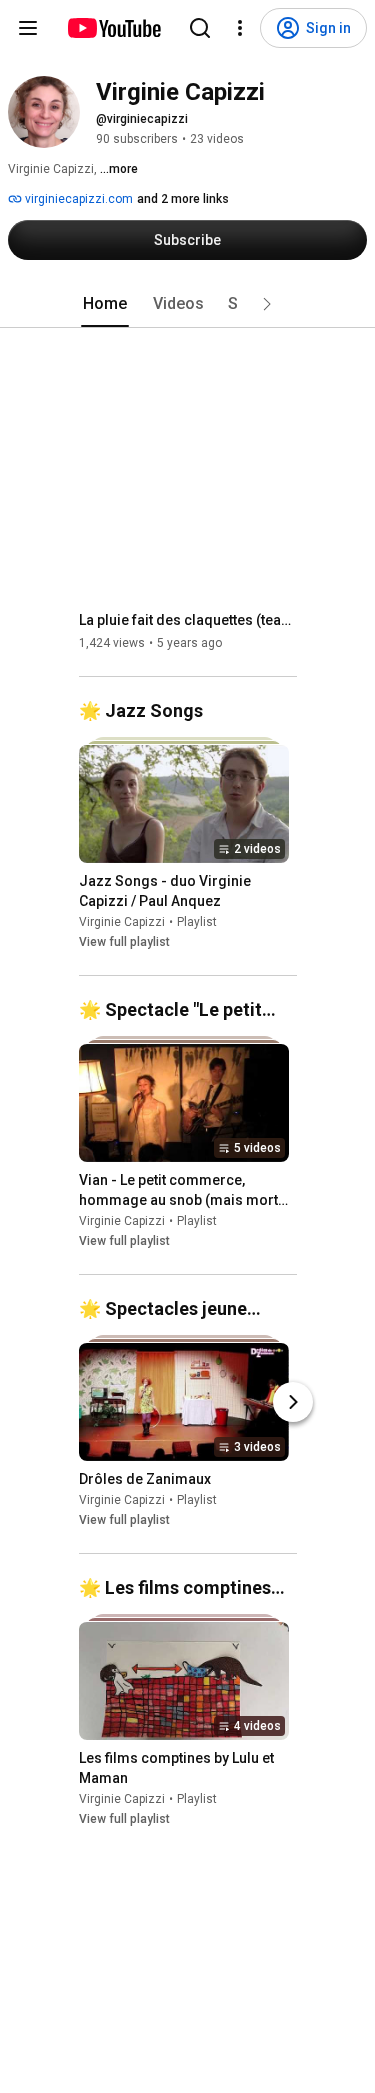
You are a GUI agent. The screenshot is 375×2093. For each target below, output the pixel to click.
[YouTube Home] (113, 28)
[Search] (200, 28)
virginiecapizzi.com (77, 199)
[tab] (105, 304)
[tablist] (188, 304)
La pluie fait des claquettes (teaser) (188, 620)
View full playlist (124, 942)
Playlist (197, 922)
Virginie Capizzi (122, 922)
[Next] (293, 1402)
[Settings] (240, 28)
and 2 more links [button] (183, 199)
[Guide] (28, 28)
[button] (267, 304)
